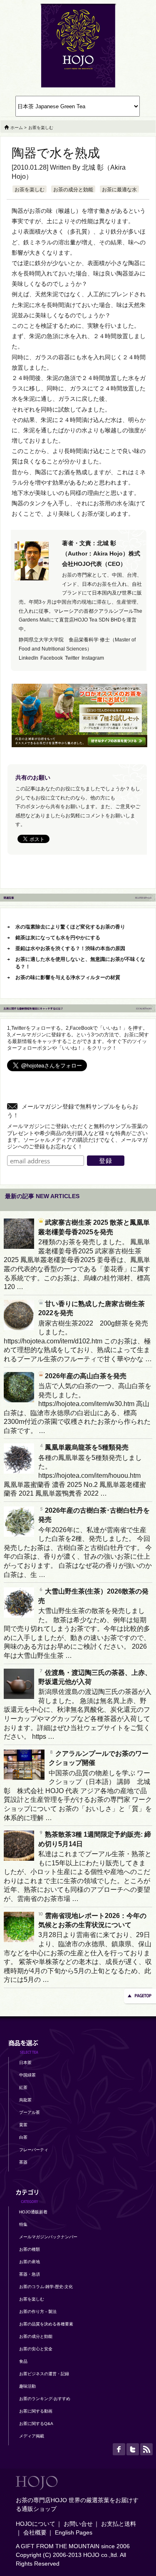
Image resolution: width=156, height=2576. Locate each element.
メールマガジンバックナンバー (48, 2237)
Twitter (72, 658)
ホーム (17, 128)
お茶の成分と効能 (73, 190)
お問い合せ (78, 2524)
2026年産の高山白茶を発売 (86, 1376)
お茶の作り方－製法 (38, 2312)
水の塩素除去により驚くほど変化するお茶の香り (70, 927)
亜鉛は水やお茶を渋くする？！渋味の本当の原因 (70, 948)
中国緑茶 (27, 2075)
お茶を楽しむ (30, 190)
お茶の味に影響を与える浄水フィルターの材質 (68, 977)
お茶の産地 (30, 2262)
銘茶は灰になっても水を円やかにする (58, 938)
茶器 (23, 2162)
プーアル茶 (30, 2112)
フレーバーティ (34, 2150)
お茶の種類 (30, 2249)
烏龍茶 (25, 2100)
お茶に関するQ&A (36, 2424)
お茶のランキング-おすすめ (45, 2399)
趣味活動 (27, 2386)
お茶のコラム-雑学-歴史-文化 (46, 2287)
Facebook (52, 658)
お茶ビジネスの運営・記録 (44, 2374)
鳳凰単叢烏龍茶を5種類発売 (87, 1447)
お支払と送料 (119, 2524)
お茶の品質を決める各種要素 (46, 2324)
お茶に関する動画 (36, 2411)
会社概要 (35, 2532)
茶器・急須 (30, 2274)
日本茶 (25, 2063)
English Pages (74, 2532)
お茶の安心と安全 (36, 2349)
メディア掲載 (32, 2436)
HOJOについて (36, 2524)
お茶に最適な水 (119, 190)
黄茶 (23, 2125)
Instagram (93, 658)
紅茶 (23, 2087)
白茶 (23, 2137)
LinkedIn (28, 658)
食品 (23, 2361)
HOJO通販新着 (33, 2212)
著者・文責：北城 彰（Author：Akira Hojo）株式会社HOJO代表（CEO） (101, 553)
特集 (23, 2224)
